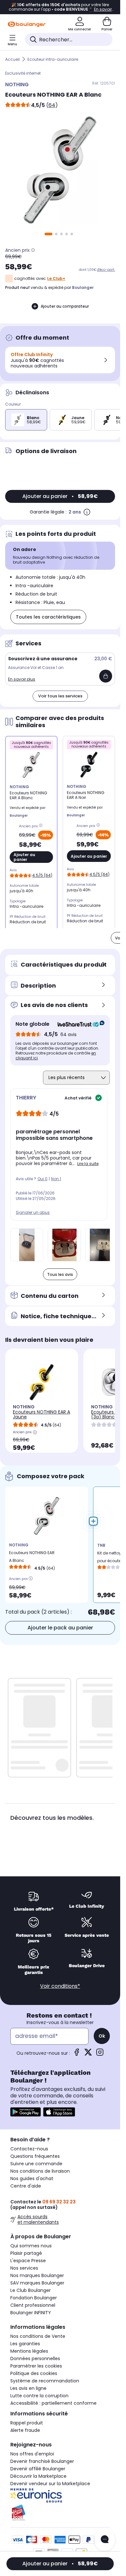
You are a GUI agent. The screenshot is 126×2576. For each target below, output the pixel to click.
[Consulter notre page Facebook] (77, 2054)
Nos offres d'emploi (32, 2454)
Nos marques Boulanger (37, 2275)
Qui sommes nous (31, 2246)
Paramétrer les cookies (36, 2366)
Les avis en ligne (28, 2388)
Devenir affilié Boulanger (38, 2469)
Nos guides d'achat (32, 2178)
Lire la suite (88, 1164)
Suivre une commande (36, 2164)
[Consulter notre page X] (88, 2054)
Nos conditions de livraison (40, 2171)
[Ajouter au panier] (106, 676)
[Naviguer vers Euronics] (60, 2496)
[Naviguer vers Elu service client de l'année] (60, 2513)
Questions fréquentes (35, 2156)
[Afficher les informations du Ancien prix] (33, 250)
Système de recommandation (45, 2381)
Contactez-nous (29, 2149)
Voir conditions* (60, 1986)
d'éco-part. (106, 270)
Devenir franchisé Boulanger (42, 2461)
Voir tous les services (60, 696)
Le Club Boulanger (31, 2290)
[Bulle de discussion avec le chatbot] (105, 2540)
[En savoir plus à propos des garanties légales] (87, 512)
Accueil (12, 59)
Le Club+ (56, 278)
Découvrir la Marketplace (38, 2476)
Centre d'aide (26, 2186)
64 (52, 105)
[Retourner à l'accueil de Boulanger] (27, 24)
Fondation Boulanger (34, 2298)
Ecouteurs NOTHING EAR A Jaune (42, 1414)
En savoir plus (22, 679)
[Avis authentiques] (78, 1024)
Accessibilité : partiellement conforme (53, 2403)
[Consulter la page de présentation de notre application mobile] (26, 2112)
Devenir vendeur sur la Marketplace (50, 2484)
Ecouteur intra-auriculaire (53, 59)
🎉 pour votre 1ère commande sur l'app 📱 (60, 7)
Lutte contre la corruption (39, 2396)
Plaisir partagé (26, 2253)
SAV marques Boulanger (37, 2283)
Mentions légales (29, 2351)
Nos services (24, 2268)
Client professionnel (33, 2305)
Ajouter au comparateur (65, 306)
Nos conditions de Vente (38, 2336)
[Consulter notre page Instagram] (100, 2054)
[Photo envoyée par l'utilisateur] (27, 1245)
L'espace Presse (28, 2261)
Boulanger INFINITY (31, 2313)
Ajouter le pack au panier (60, 1628)
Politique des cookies (34, 2373)
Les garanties (25, 2344)
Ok (102, 2036)
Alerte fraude (25, 2430)
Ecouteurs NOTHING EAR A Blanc (32, 1557)
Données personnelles (35, 2359)
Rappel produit (27, 2423)
